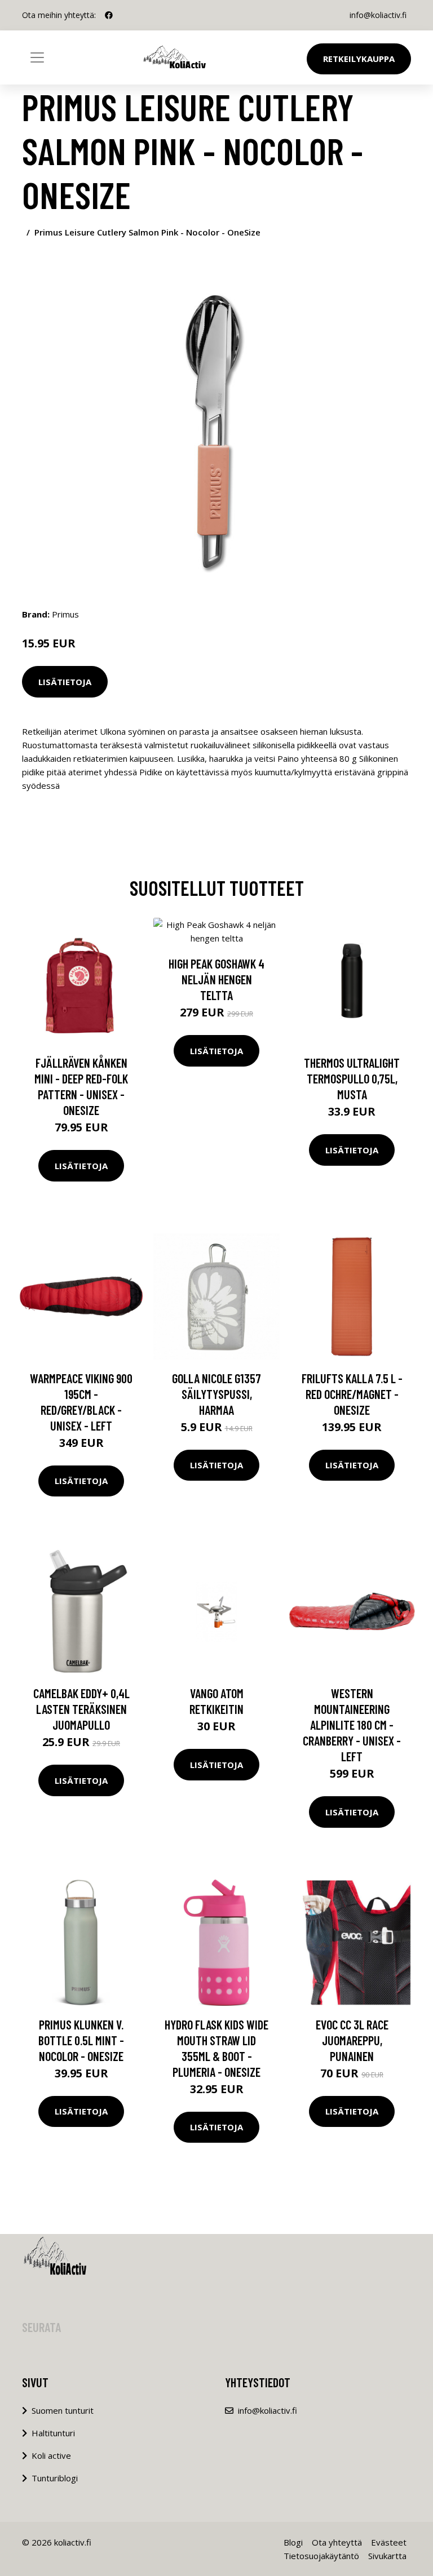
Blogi (293, 2542)
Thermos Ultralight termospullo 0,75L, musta (352, 1078)
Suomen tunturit (63, 2410)
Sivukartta (387, 2556)
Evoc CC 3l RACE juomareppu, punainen (352, 2040)
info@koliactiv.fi (378, 15)
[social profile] (109, 15)
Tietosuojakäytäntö (321, 2556)
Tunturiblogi (55, 2478)
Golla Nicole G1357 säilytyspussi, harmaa (216, 1394)
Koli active (51, 2455)
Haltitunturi (53, 2433)
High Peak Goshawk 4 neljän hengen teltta (216, 979)
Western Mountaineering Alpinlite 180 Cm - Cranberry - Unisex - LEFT (352, 1725)
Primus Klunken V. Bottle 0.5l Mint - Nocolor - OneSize (81, 2040)
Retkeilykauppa (359, 59)
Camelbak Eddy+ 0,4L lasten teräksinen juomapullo (81, 1709)
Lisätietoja (65, 682)
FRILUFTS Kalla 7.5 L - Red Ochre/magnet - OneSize (352, 1394)
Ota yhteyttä (337, 2542)
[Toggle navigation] (37, 57)
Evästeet (389, 2542)
